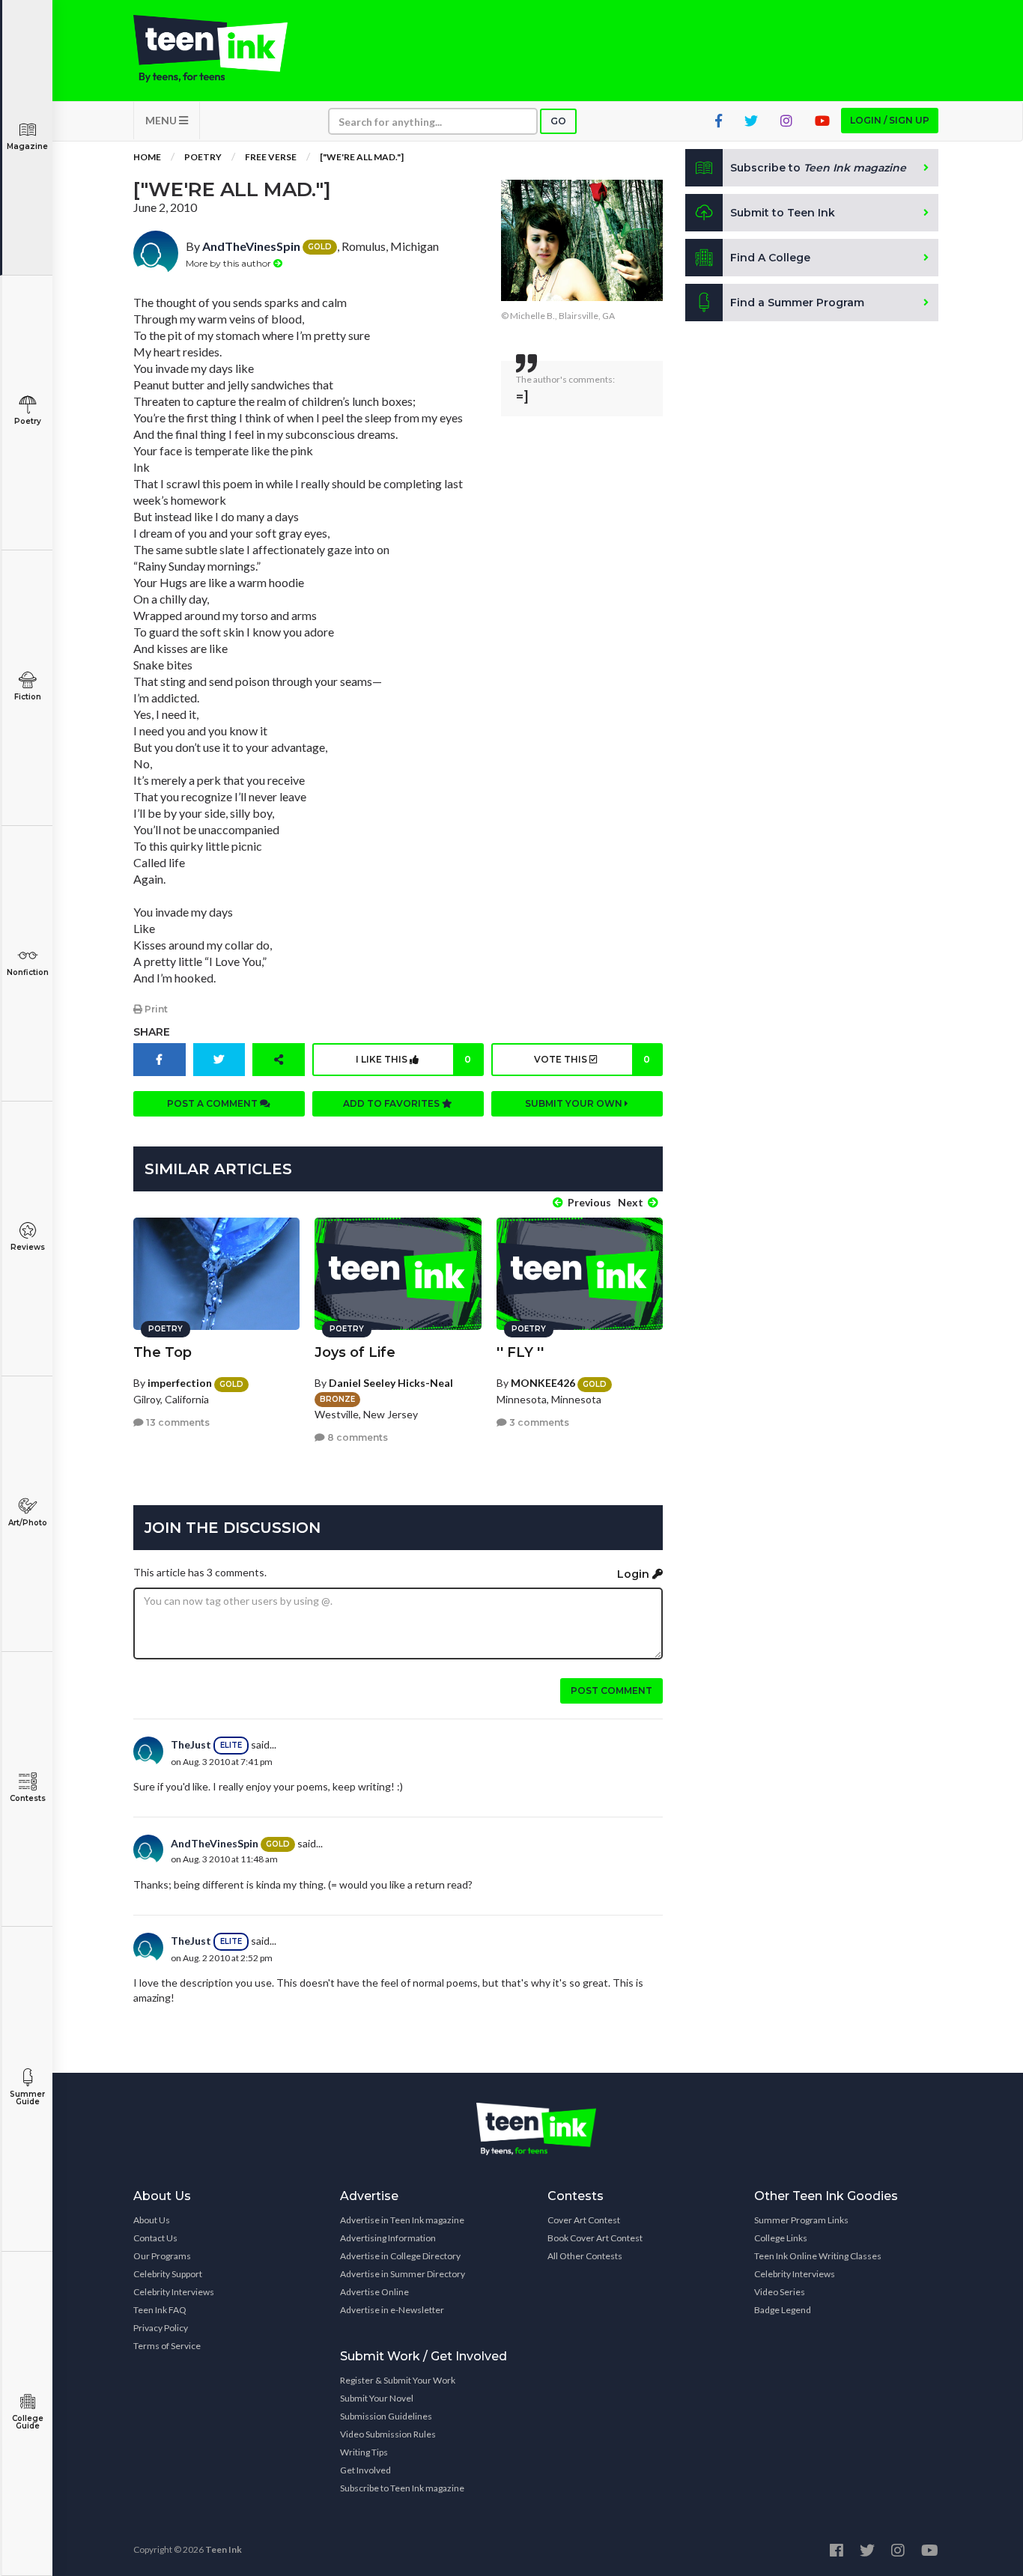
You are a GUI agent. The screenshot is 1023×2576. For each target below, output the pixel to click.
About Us (152, 2220)
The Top (163, 1352)
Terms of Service (167, 2346)
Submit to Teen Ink (783, 213)
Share (152, 1032)
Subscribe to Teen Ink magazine (402, 2488)
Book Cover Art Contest (595, 2238)
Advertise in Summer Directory (403, 2274)
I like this (413, 1059)
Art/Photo (28, 1523)
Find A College (770, 258)
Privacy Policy (161, 2328)
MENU (162, 120)
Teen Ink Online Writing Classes (818, 2256)
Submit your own (575, 1103)
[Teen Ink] (225, 49)
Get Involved (365, 2470)
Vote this (592, 1059)
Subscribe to (818, 168)
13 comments (177, 1422)
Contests (28, 1798)
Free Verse (271, 157)
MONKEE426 (543, 1383)
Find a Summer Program (797, 303)
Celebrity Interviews (174, 2292)
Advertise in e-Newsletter (392, 2310)
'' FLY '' (520, 1352)
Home (147, 157)
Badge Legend (783, 2310)
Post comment (611, 1690)
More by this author (230, 263)
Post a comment (213, 1103)
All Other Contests (585, 2256)
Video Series (780, 2292)
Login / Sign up (890, 120)
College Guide (28, 2422)
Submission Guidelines (386, 2416)
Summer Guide (27, 2098)
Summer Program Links (801, 2220)
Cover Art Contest (584, 2220)
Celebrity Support (168, 2274)
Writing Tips (364, 2452)
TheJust (191, 1744)
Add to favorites (392, 1103)
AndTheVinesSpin (251, 246)
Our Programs (162, 2256)
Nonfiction (28, 972)
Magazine (27, 146)
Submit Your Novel (377, 2398)
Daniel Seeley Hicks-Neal (391, 1383)
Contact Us (155, 2238)
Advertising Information (388, 2238)
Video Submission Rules (388, 2434)
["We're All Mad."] (362, 157)
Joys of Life (355, 1352)
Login (635, 1574)
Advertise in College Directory (400, 2256)
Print (155, 1009)
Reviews (28, 1247)
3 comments (538, 1422)
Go (558, 121)
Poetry (28, 421)
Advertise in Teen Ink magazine (402, 2220)
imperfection (180, 1383)
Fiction (28, 697)
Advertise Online (374, 2292)
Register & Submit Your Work (398, 2380)
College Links (781, 2238)
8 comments (356, 1437)
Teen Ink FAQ (160, 2310)
